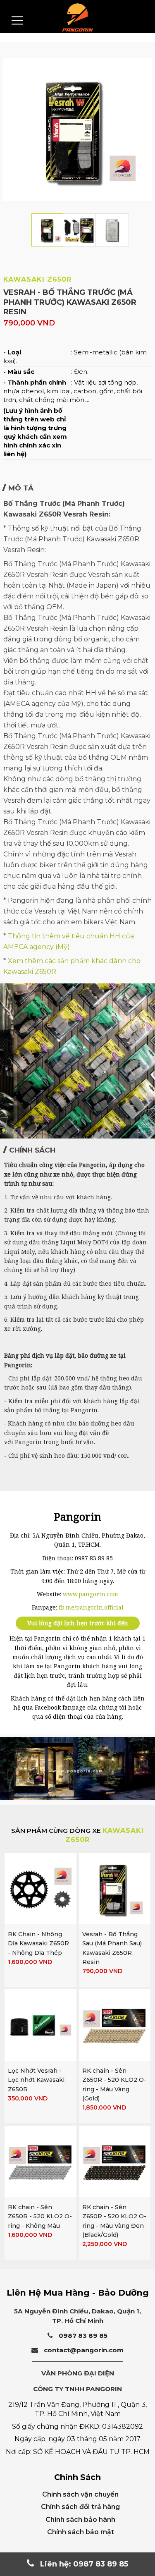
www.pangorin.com (91, 1594)
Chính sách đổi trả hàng (80, 2507)
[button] (4, 1130)
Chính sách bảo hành (80, 2520)
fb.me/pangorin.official (91, 1607)
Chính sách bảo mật (81, 2532)
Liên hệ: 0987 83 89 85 (83, 2564)
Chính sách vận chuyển (80, 2494)
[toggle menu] (17, 20)
